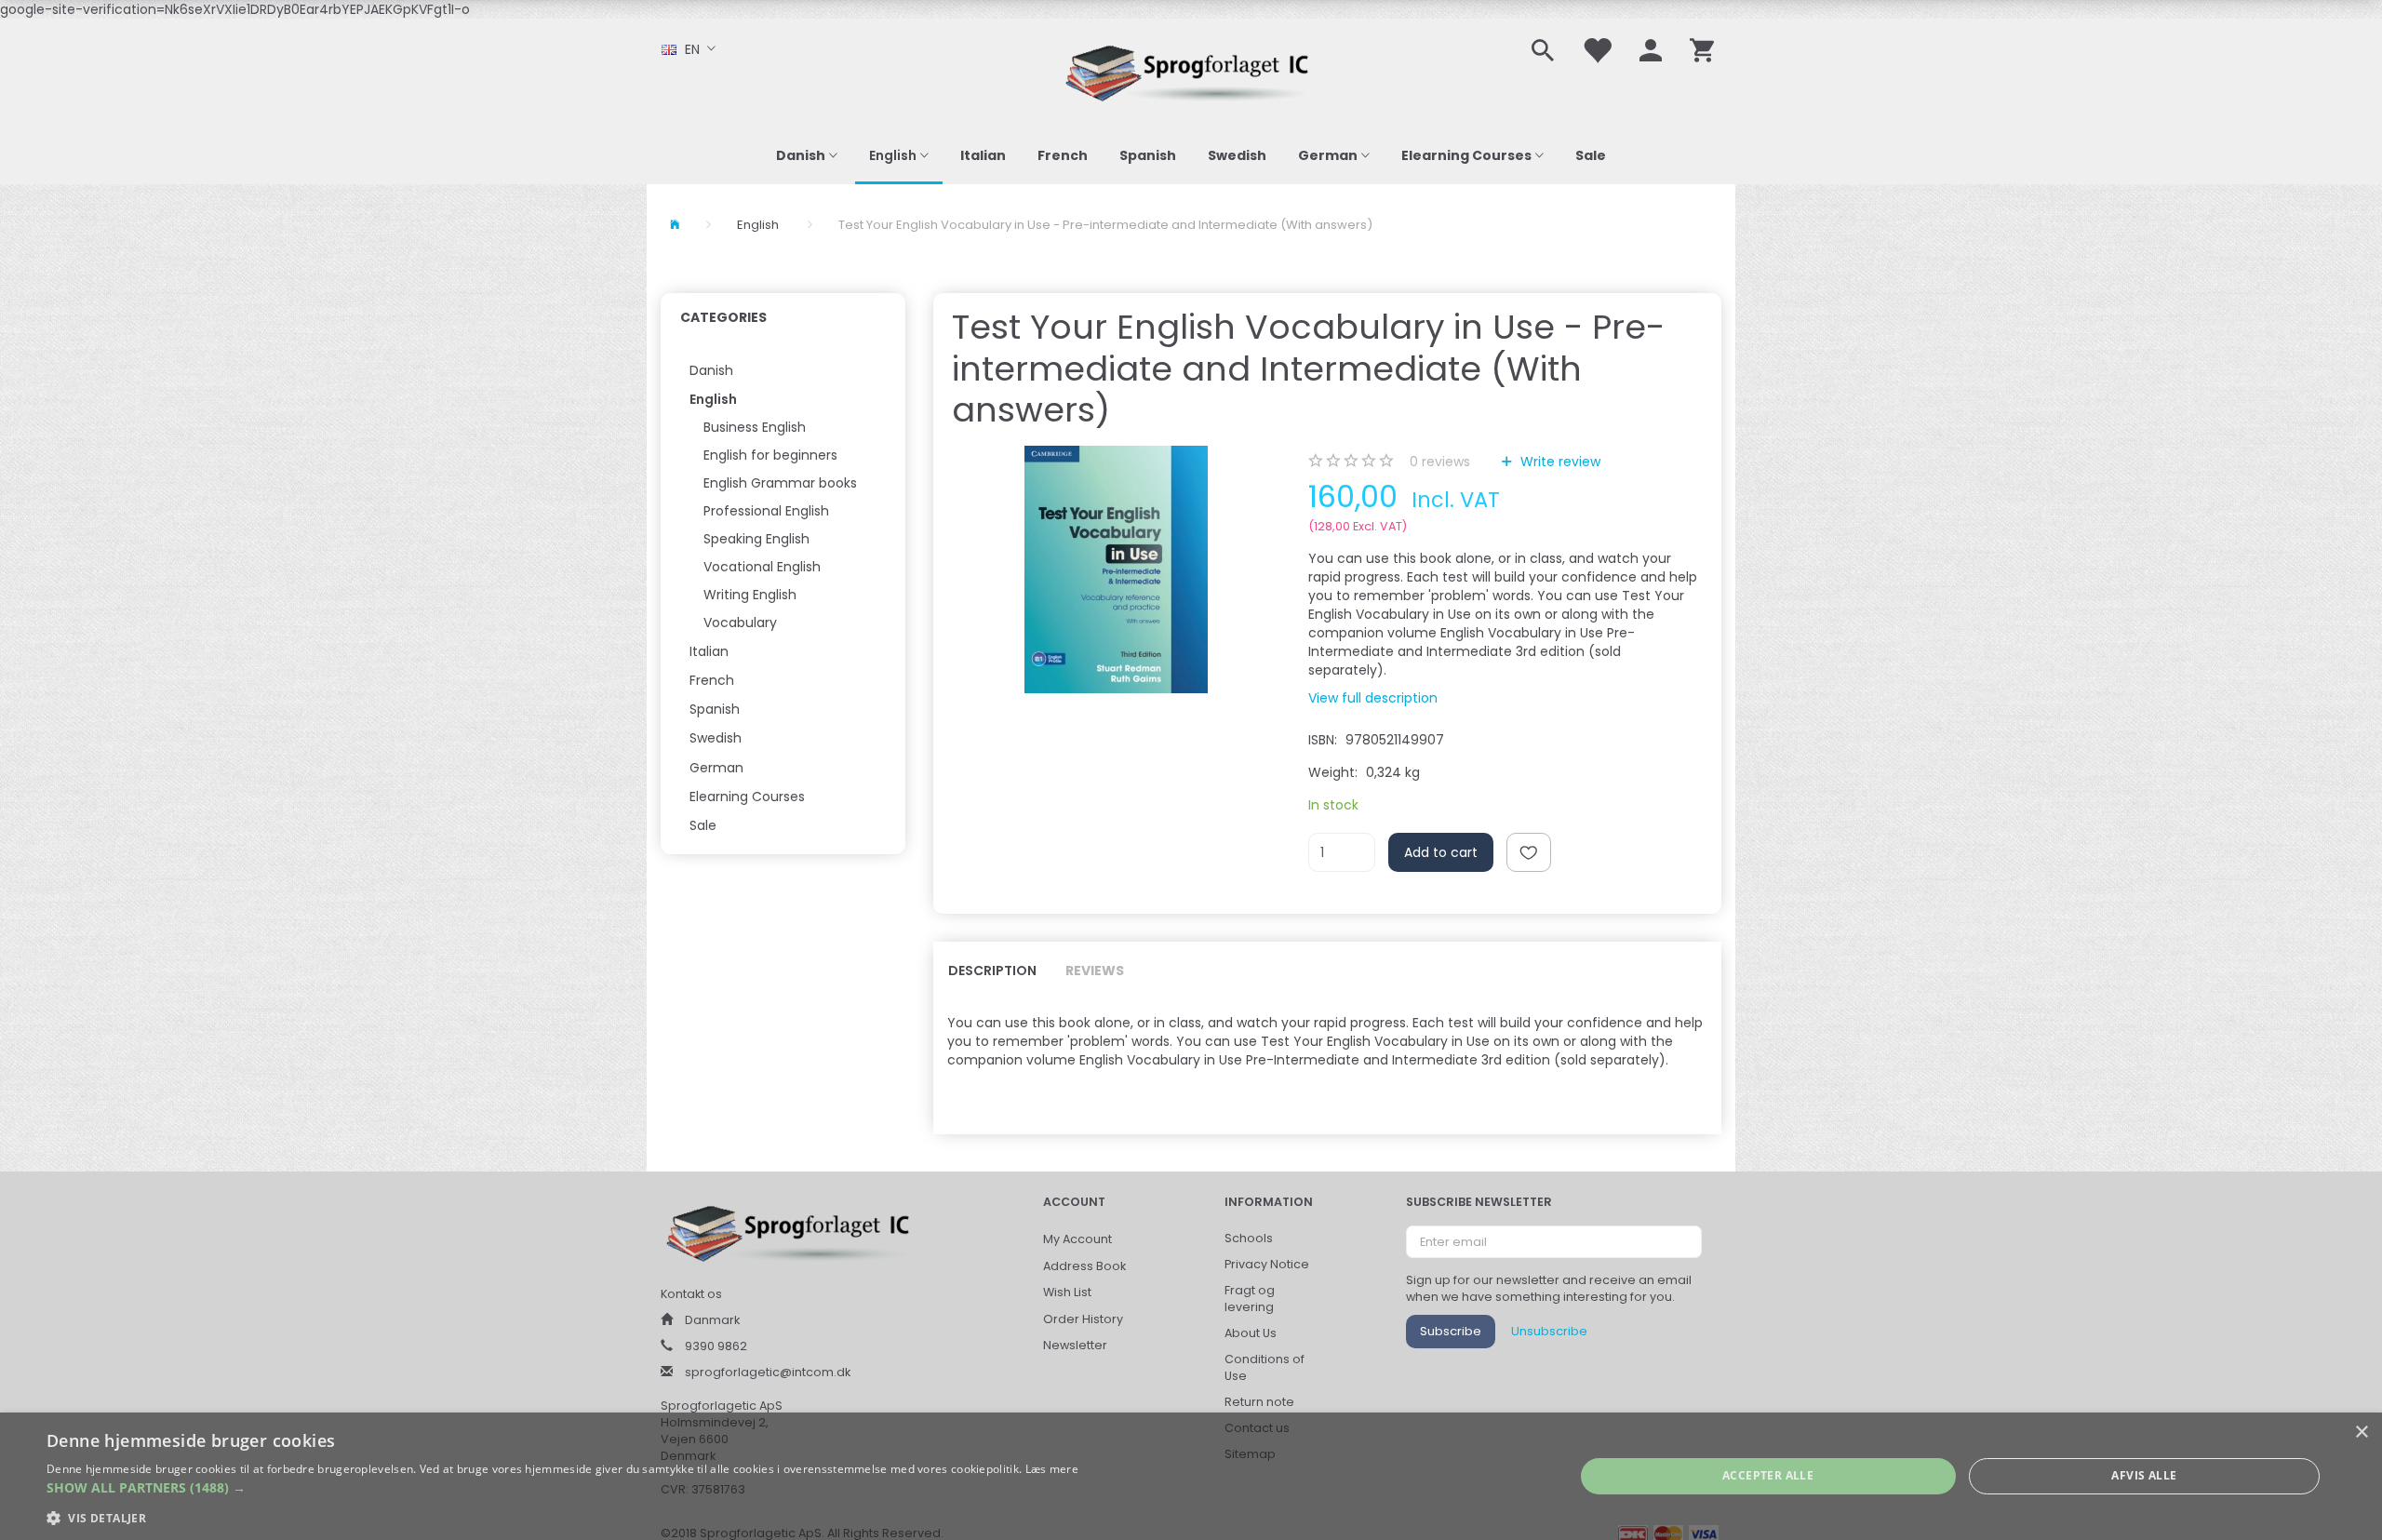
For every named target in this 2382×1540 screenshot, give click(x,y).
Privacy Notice (1267, 1264)
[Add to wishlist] (1529, 852)
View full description (1373, 698)
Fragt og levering (1250, 1299)
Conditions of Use (1265, 1367)
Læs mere (1052, 1469)
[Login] (1651, 49)
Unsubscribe (1549, 1331)
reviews (1440, 462)
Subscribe (1451, 1331)
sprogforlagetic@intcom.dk (768, 1372)
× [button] (2361, 1433)
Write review (1559, 462)
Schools (1249, 1238)
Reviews (1095, 971)
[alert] (1191, 1476)
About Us (1251, 1333)
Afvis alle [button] (2144, 1475)
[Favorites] (1597, 49)
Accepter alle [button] (1768, 1475)
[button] (562, 1488)
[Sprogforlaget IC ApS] (1191, 70)
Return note (1259, 1402)
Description (992, 971)
